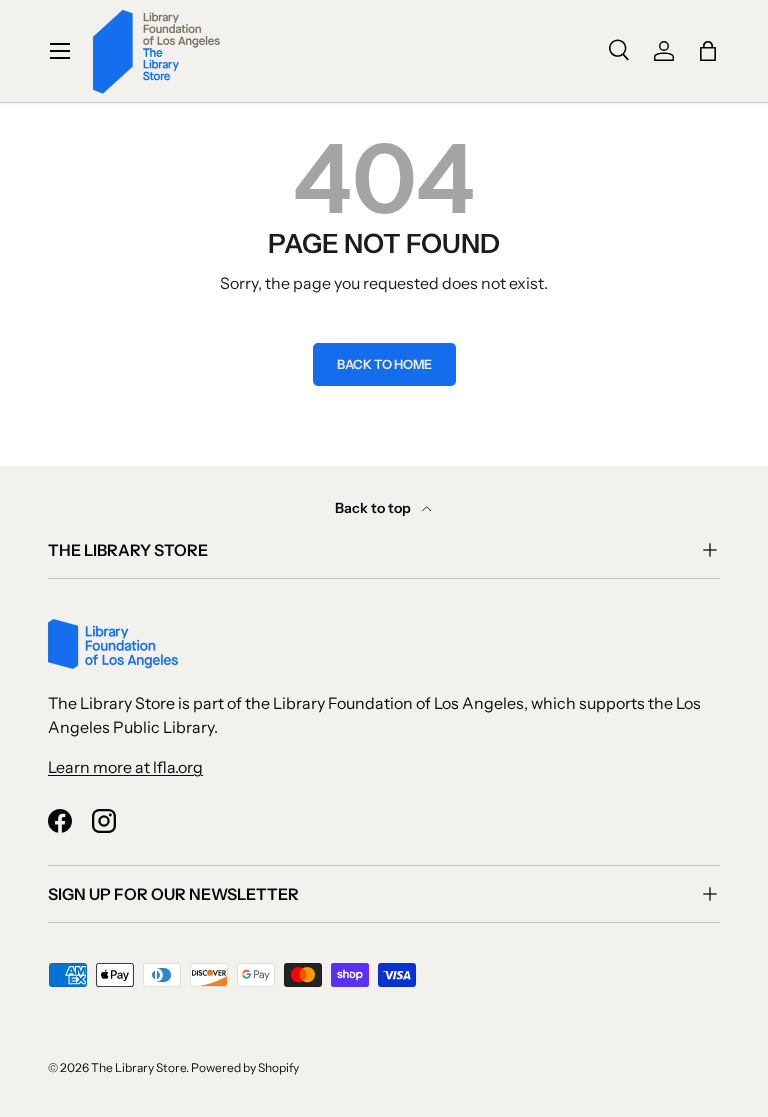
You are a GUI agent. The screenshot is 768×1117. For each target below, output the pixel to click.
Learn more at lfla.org (125, 767)
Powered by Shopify (245, 1067)
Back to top (374, 508)
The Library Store (138, 1067)
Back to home (384, 364)
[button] (708, 51)
